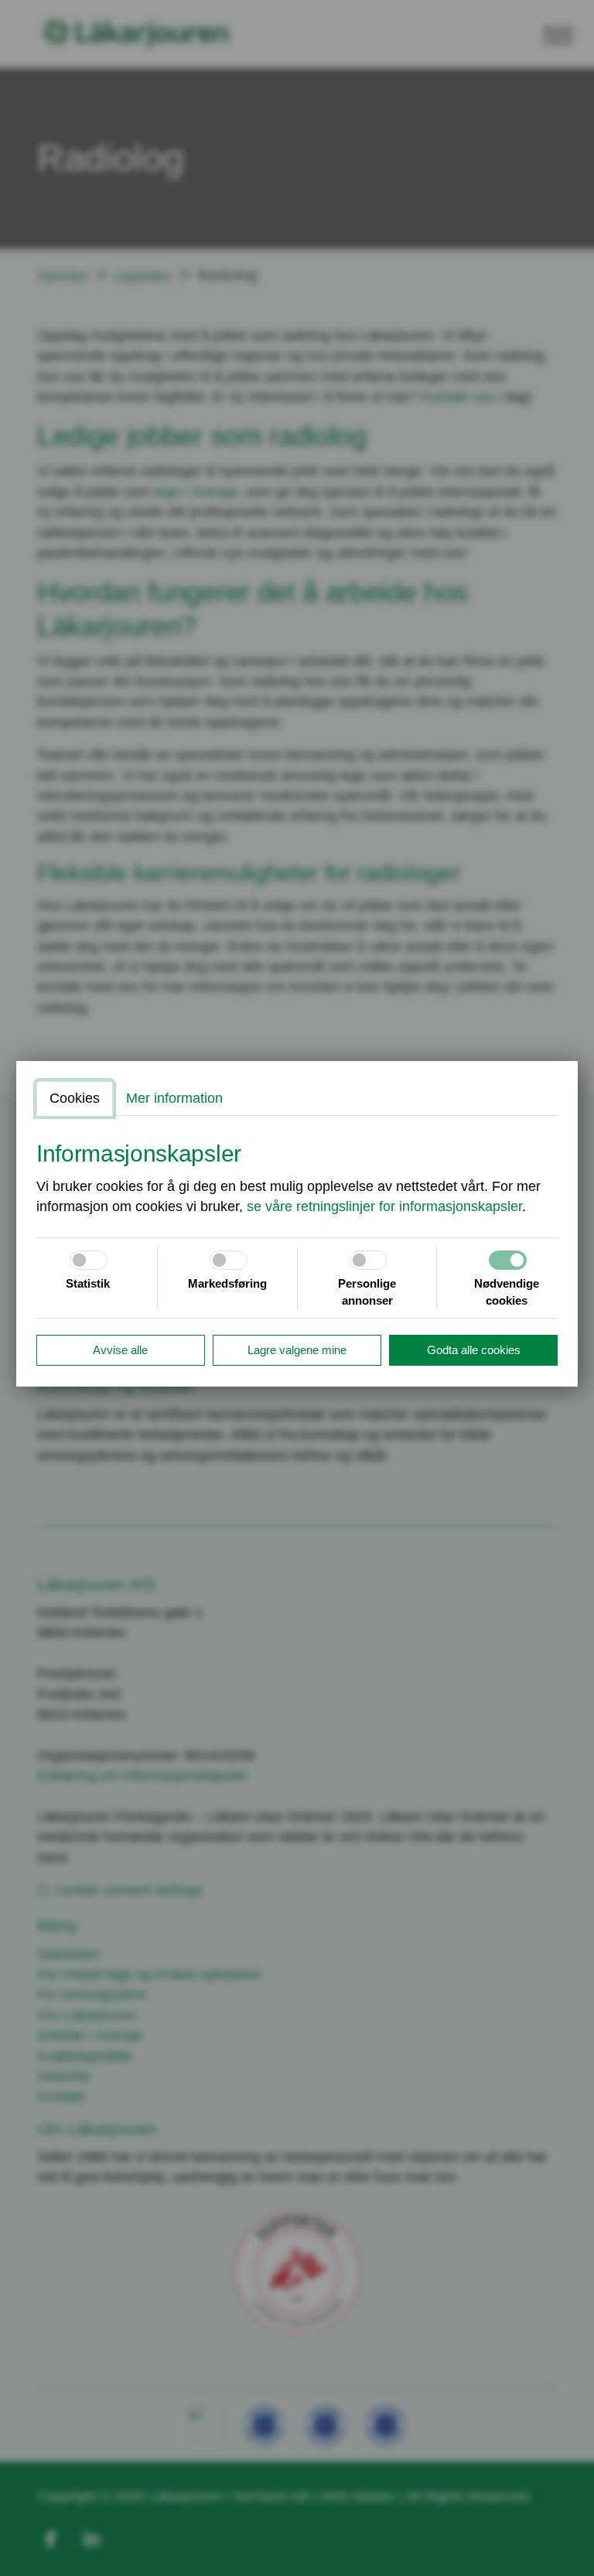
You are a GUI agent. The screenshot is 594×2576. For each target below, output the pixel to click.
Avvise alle (120, 1350)
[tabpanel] (297, 1179)
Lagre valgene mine (297, 1350)
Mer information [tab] (174, 1098)
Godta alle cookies (474, 1350)
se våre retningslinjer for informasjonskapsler (384, 1206)
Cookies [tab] (75, 1098)
